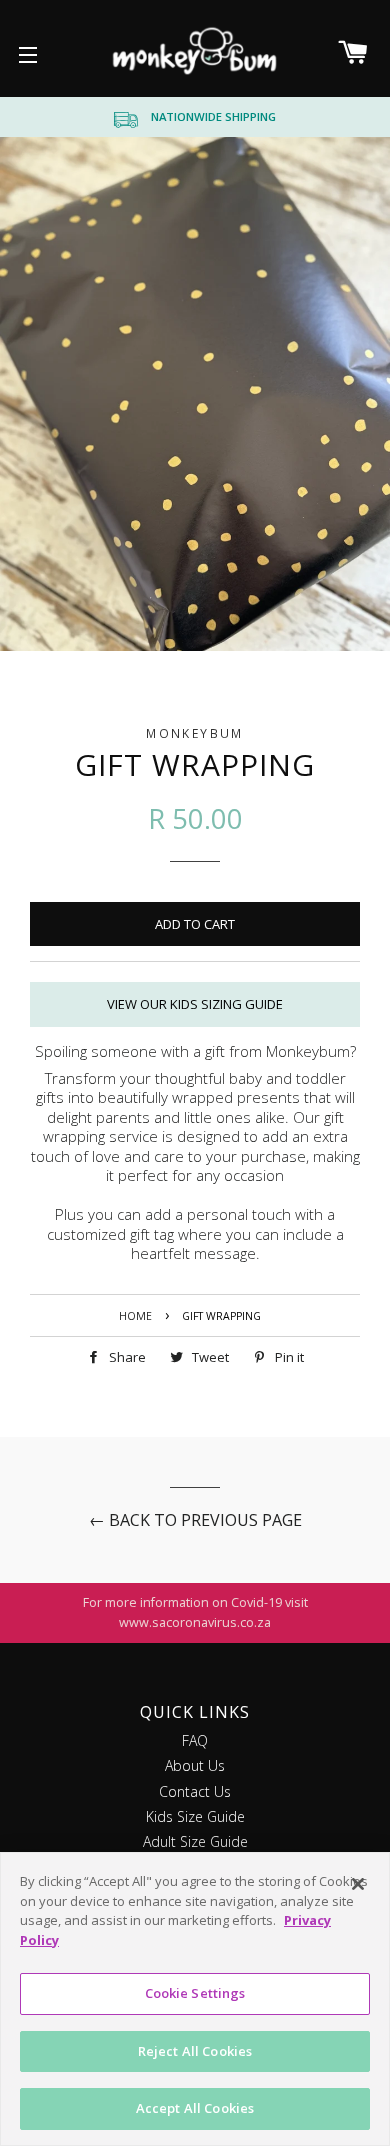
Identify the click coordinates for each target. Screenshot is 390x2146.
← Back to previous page (195, 1520)
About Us (195, 1765)
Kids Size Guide (195, 1816)
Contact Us (195, 1791)
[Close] (358, 1884)
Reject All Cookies (195, 2051)
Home (135, 1316)
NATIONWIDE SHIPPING (213, 117)
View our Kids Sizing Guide (195, 1004)
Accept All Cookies (195, 2108)
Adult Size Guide (195, 1841)
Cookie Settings (195, 1993)
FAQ (195, 1740)
